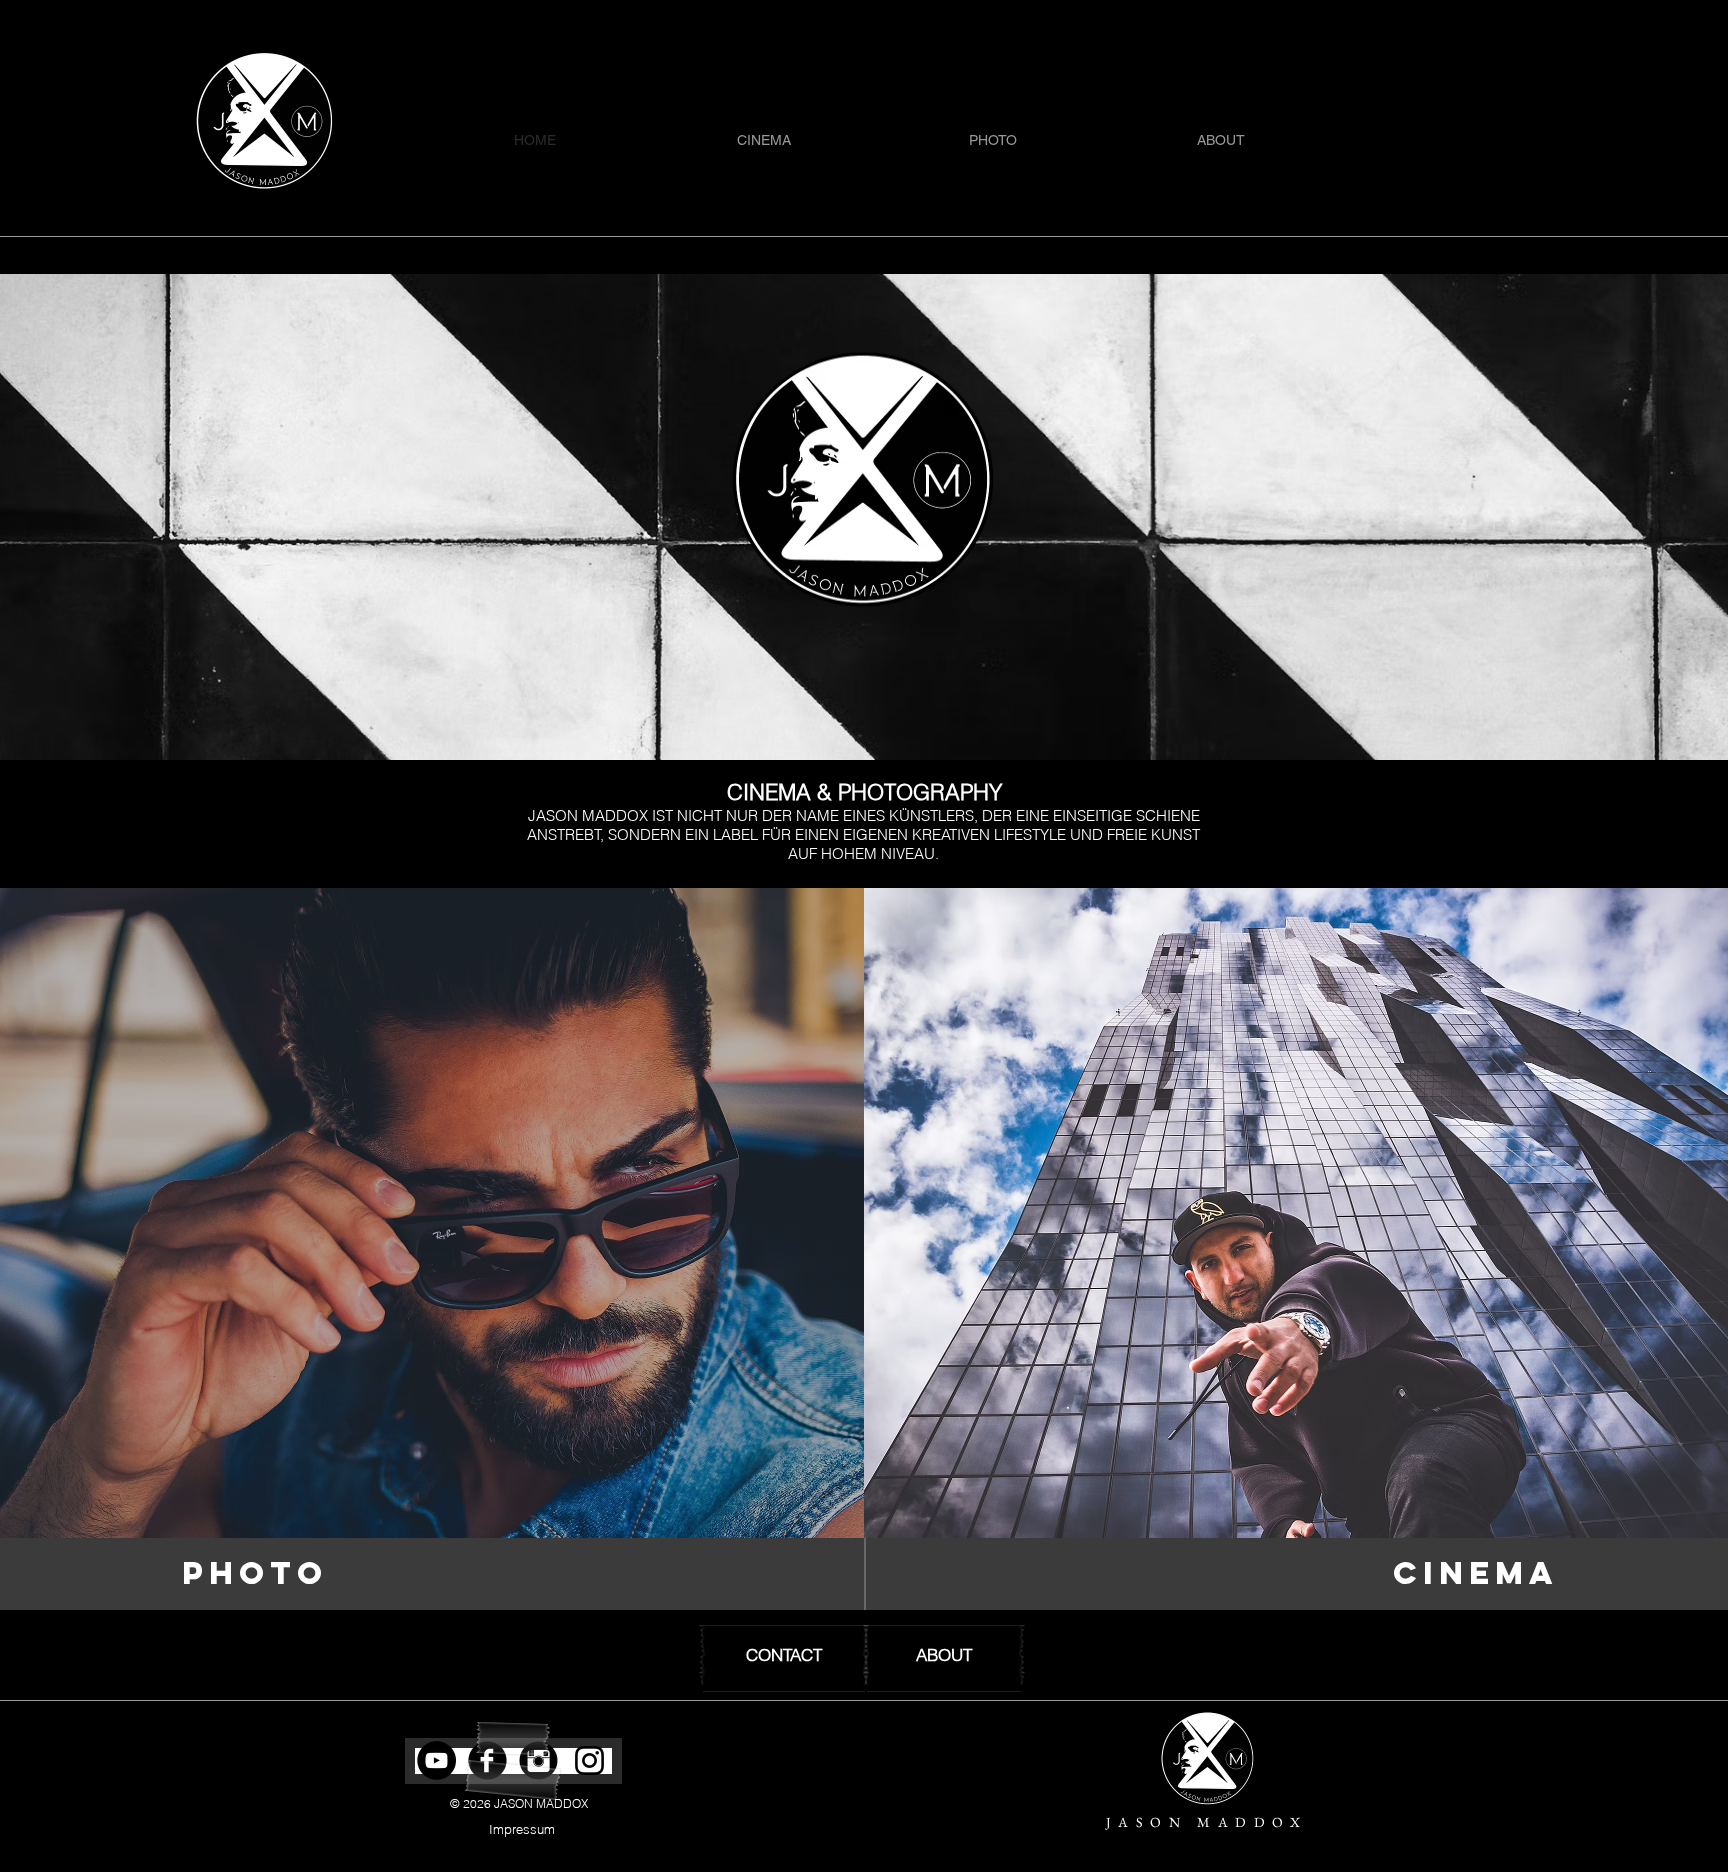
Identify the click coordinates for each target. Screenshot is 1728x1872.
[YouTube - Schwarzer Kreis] (436, 1760)
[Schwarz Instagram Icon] (589, 1760)
